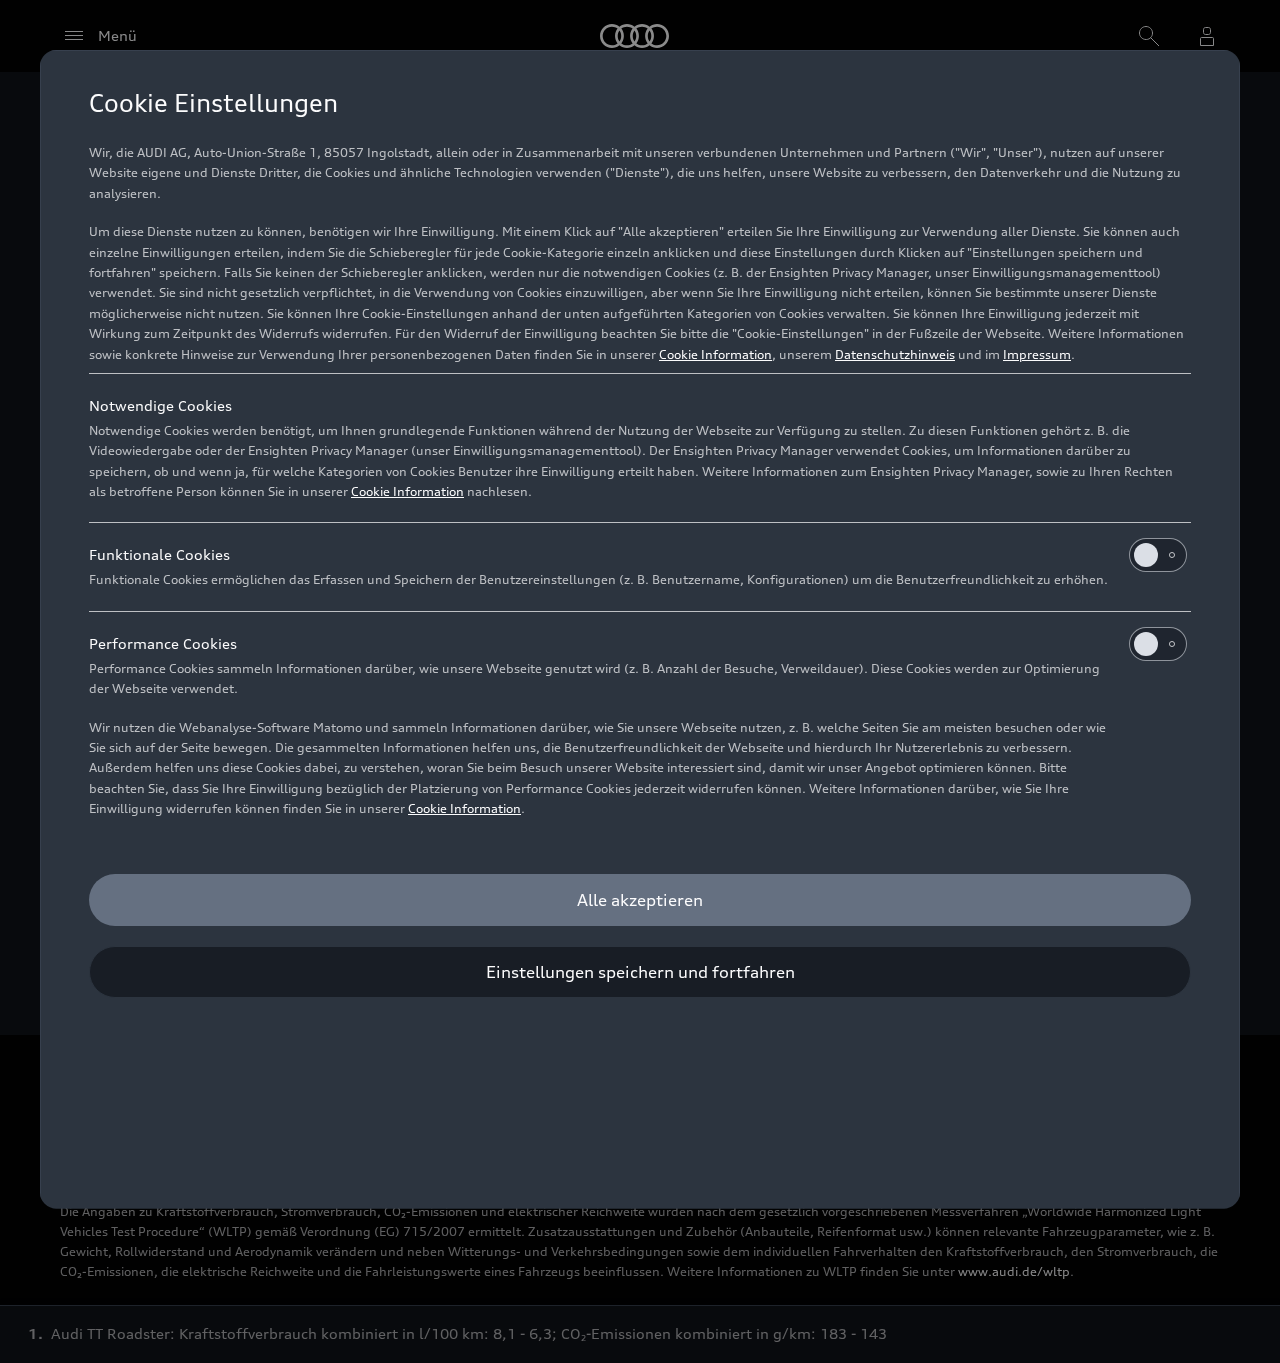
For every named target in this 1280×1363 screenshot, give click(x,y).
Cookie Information (715, 354)
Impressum (1037, 354)
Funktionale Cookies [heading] (159, 554)
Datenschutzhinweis (895, 354)
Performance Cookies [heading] (163, 643)
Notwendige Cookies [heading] (160, 405)
